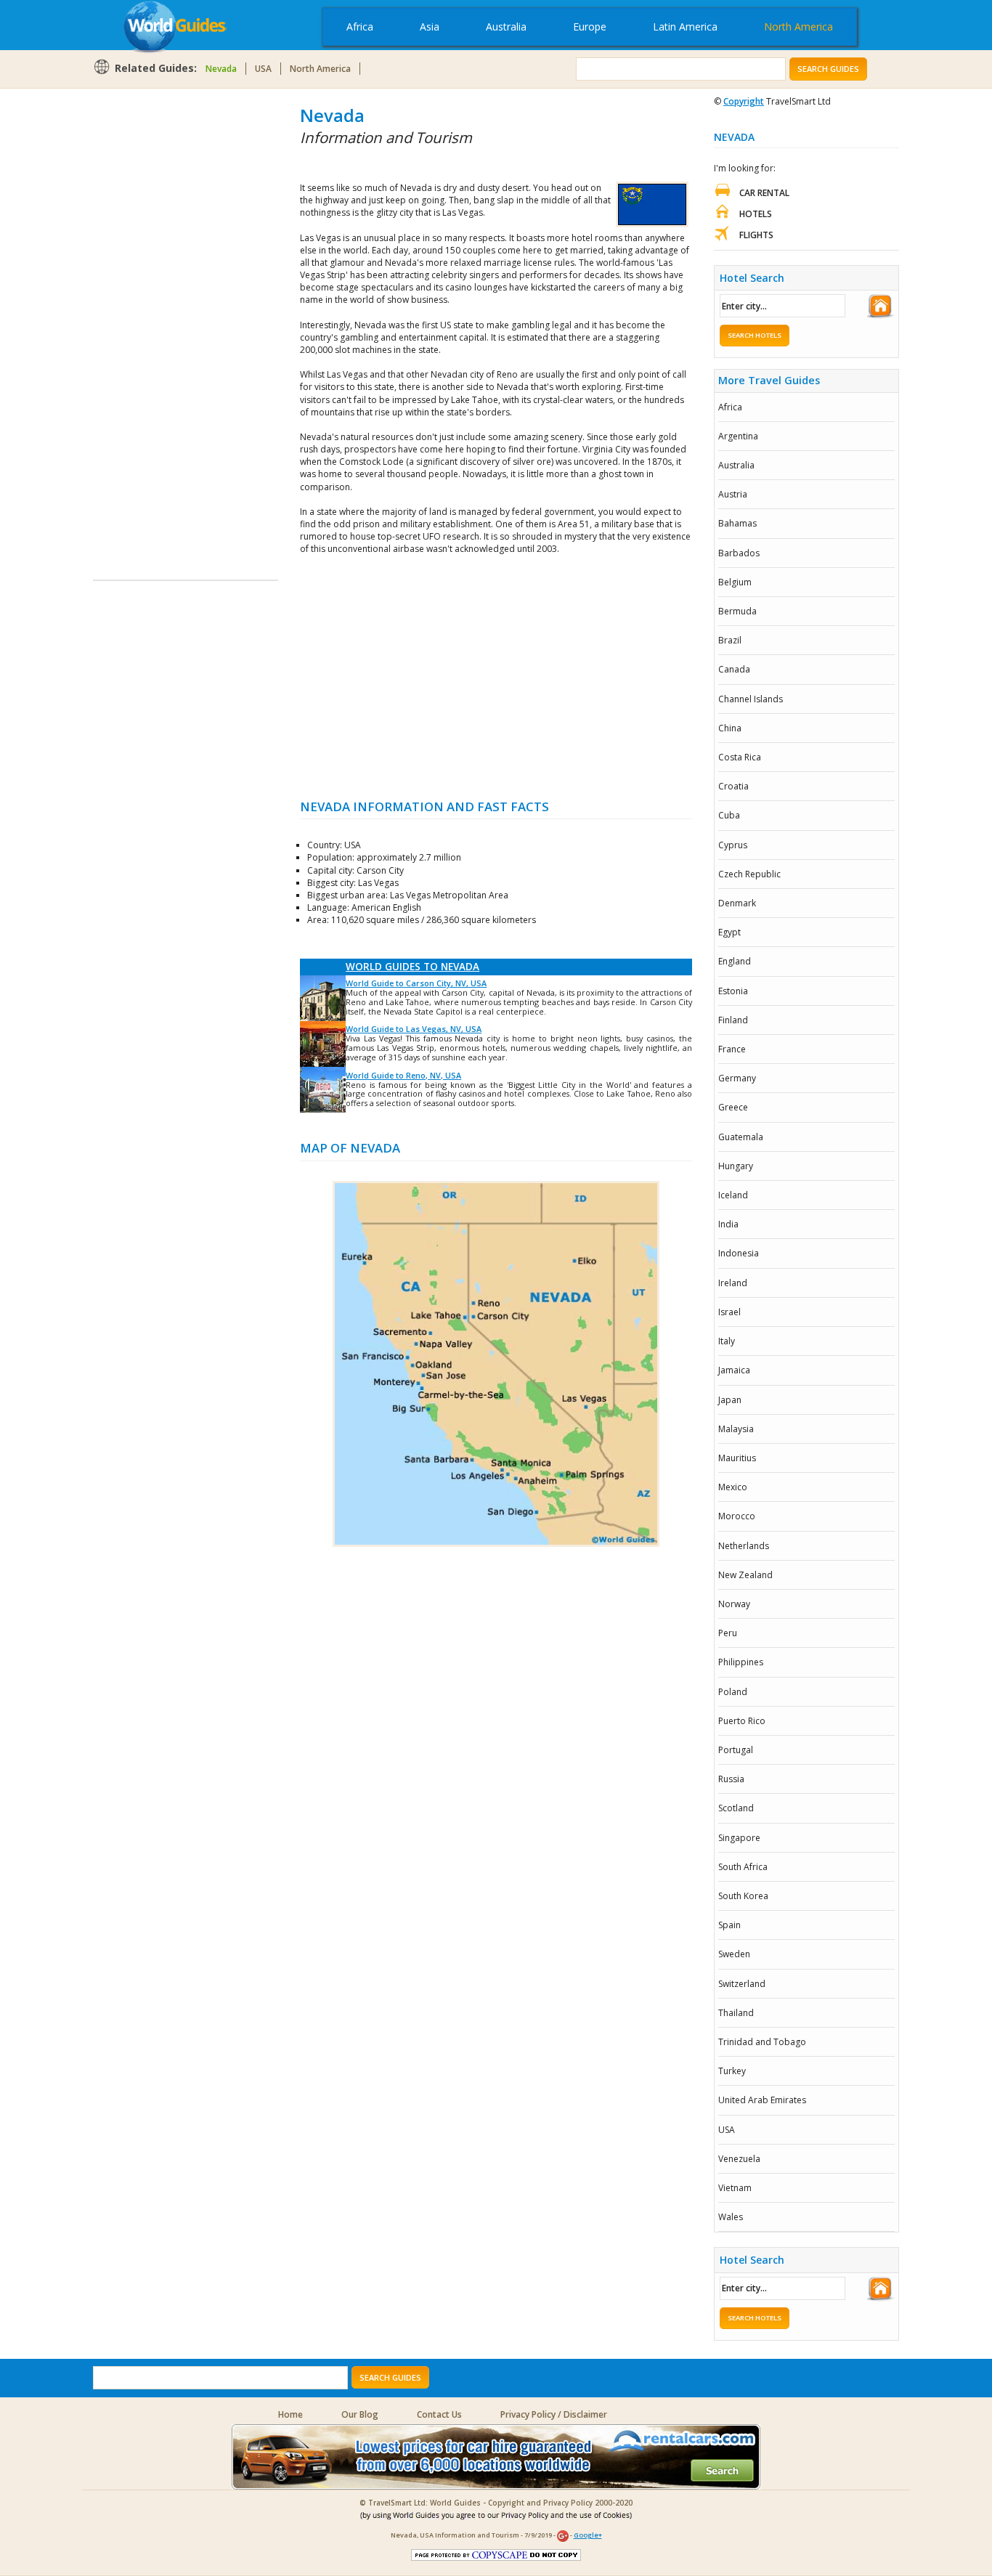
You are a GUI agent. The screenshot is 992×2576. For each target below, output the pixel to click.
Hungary (736, 1166)
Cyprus (733, 845)
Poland (733, 1692)
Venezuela (739, 2159)
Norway (734, 1604)
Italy (727, 1341)
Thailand (736, 2013)
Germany (737, 1078)
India (728, 1224)
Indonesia (739, 1253)
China (730, 728)
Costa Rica (740, 757)
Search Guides (828, 69)
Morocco (737, 1516)
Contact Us (439, 2414)
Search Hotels (755, 335)
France (732, 1049)
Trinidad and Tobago (762, 2042)
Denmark (737, 903)
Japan (730, 1400)
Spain (729, 1925)
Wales (731, 2217)
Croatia (733, 786)
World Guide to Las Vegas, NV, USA (414, 1029)
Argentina (738, 436)
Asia (430, 27)
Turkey (732, 2071)
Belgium (735, 582)
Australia (506, 27)
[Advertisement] (151, 321)
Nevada (221, 69)
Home (290, 2414)
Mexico (733, 1487)
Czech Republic (749, 874)
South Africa (743, 1867)
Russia (731, 1779)
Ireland (733, 1283)
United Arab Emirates (762, 2100)
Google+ (588, 2535)
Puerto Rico (742, 1721)
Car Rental (764, 193)
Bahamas (737, 523)
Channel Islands (751, 699)
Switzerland (742, 1984)
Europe (590, 27)
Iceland (733, 1195)
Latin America (685, 27)
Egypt (729, 932)
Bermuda (737, 611)
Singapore (739, 1838)
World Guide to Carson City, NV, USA (416, 983)
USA (263, 69)
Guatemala (741, 1137)
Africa (360, 27)
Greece (733, 1107)
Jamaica (734, 1370)
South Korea (743, 1896)
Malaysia (736, 1429)
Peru (728, 1633)
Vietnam (735, 2188)
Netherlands (744, 1546)
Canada (734, 669)
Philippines (741, 1662)
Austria (733, 494)
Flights (756, 235)
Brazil (730, 640)
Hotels (756, 214)
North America (798, 27)
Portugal (736, 1750)
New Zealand (745, 1575)
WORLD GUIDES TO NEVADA (412, 967)
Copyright (744, 101)
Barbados (739, 553)
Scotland (736, 1808)
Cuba (729, 815)
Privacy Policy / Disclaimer (554, 2414)
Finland (733, 1020)
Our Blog (360, 2414)
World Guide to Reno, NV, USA (403, 1075)
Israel (729, 1312)
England (735, 961)
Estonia (733, 991)
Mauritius (737, 1458)
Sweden (734, 1954)
